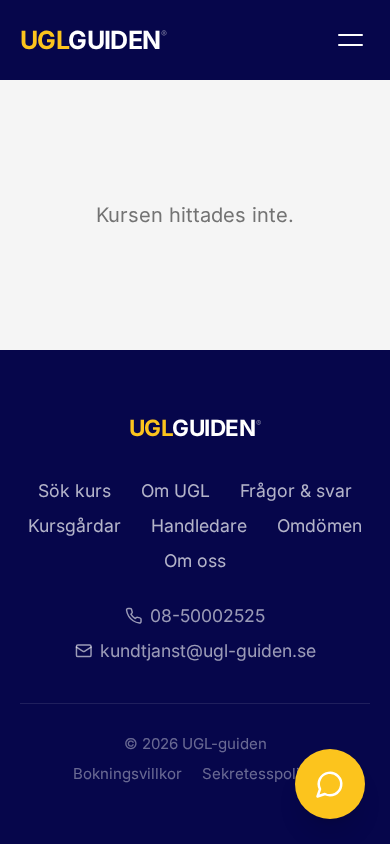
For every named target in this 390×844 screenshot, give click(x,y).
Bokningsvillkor (127, 773)
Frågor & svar (296, 490)
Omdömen (319, 525)
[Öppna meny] (350, 40)
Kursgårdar (74, 525)
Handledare (199, 525)
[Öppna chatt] (330, 784)
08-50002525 (207, 615)
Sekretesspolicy (259, 773)
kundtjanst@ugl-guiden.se (208, 650)
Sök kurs (74, 490)
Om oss (195, 560)
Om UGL (175, 490)
